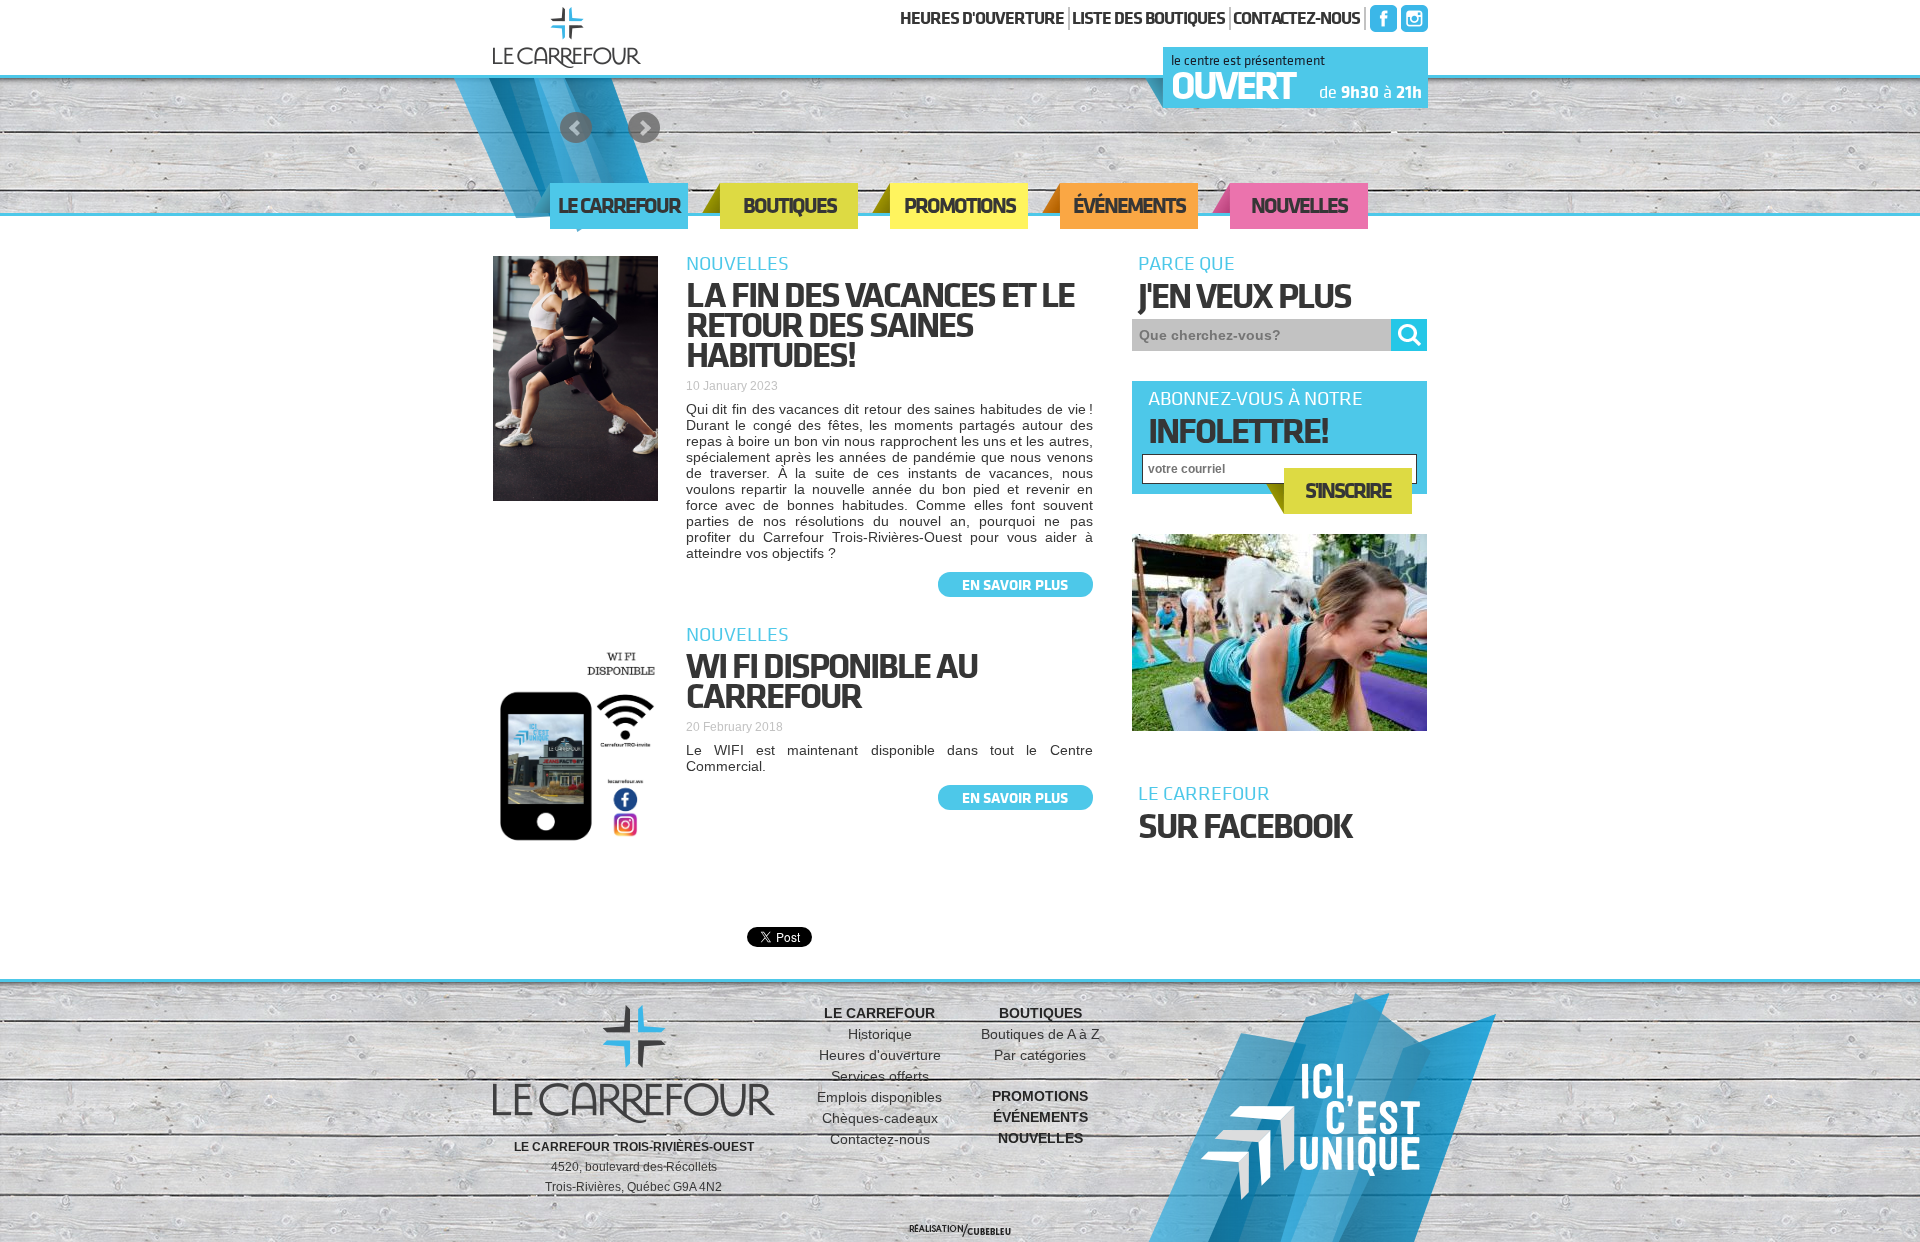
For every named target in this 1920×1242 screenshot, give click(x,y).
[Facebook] (1380, 18)
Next (644, 128)
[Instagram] (1412, 18)
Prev (576, 128)
